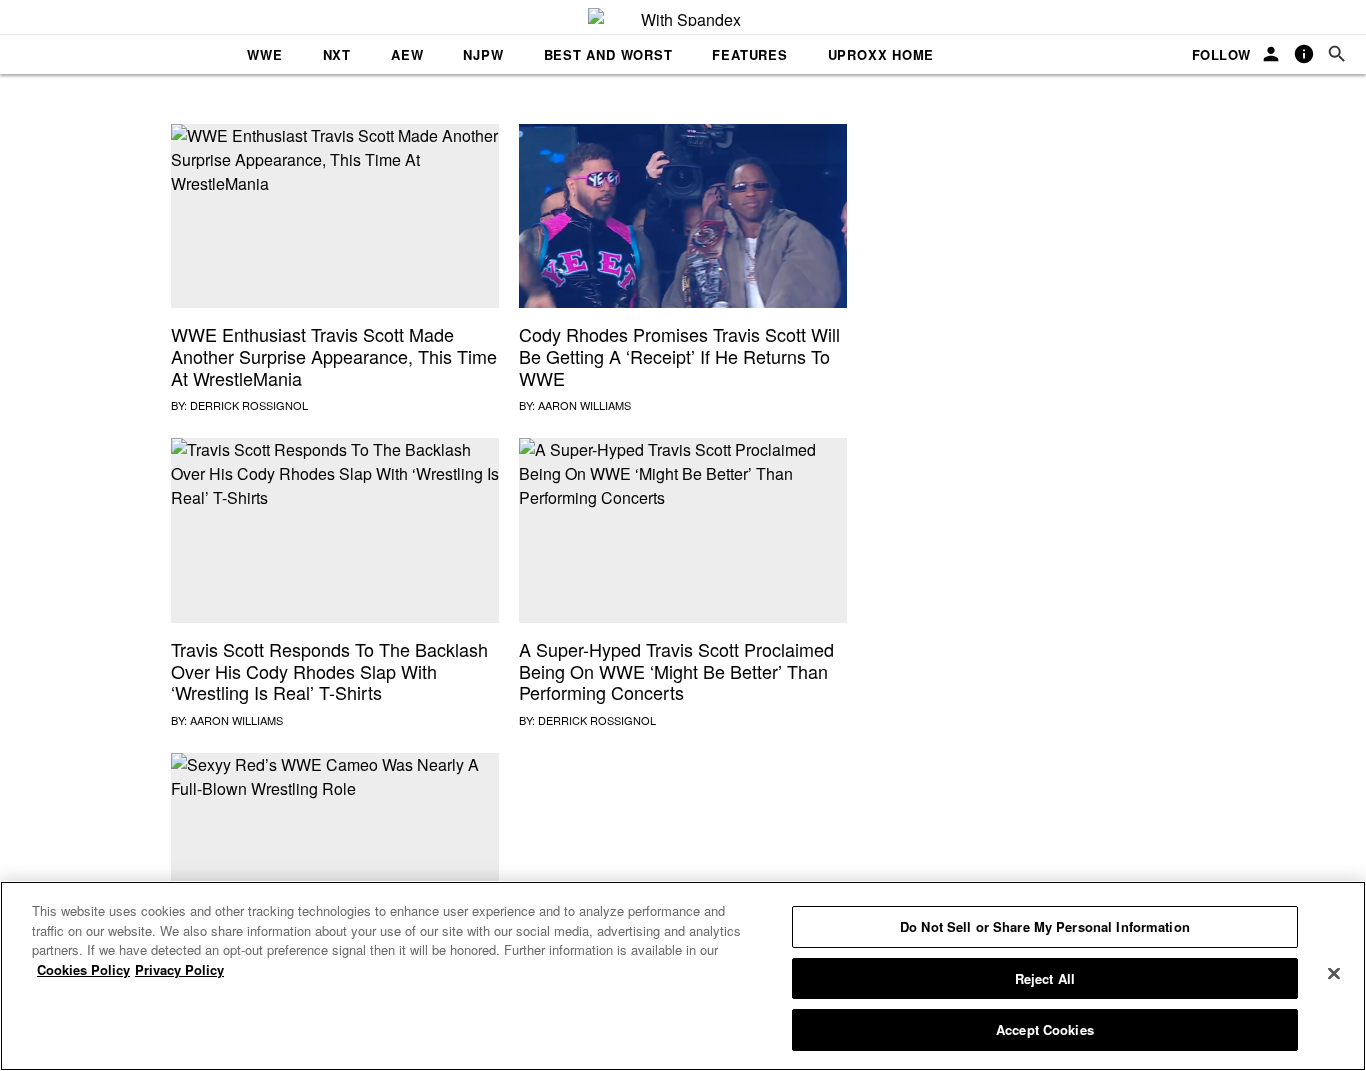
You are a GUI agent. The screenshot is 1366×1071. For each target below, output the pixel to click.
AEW (407, 54)
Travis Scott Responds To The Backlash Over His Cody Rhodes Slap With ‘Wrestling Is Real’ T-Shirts (329, 670)
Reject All (1045, 978)
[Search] (1337, 54)
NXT (337, 54)
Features (749, 54)
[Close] (1334, 974)
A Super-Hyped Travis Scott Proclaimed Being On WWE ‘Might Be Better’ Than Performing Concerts (676, 670)
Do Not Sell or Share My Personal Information (1045, 926)
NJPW (483, 54)
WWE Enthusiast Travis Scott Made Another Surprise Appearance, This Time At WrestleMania (334, 355)
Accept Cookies (1045, 1029)
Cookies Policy (83, 969)
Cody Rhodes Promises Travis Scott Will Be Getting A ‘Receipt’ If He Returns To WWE (679, 355)
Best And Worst (608, 54)
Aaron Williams (584, 405)
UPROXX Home (881, 54)
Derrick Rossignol (249, 405)
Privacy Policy (179, 969)
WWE (264, 54)
